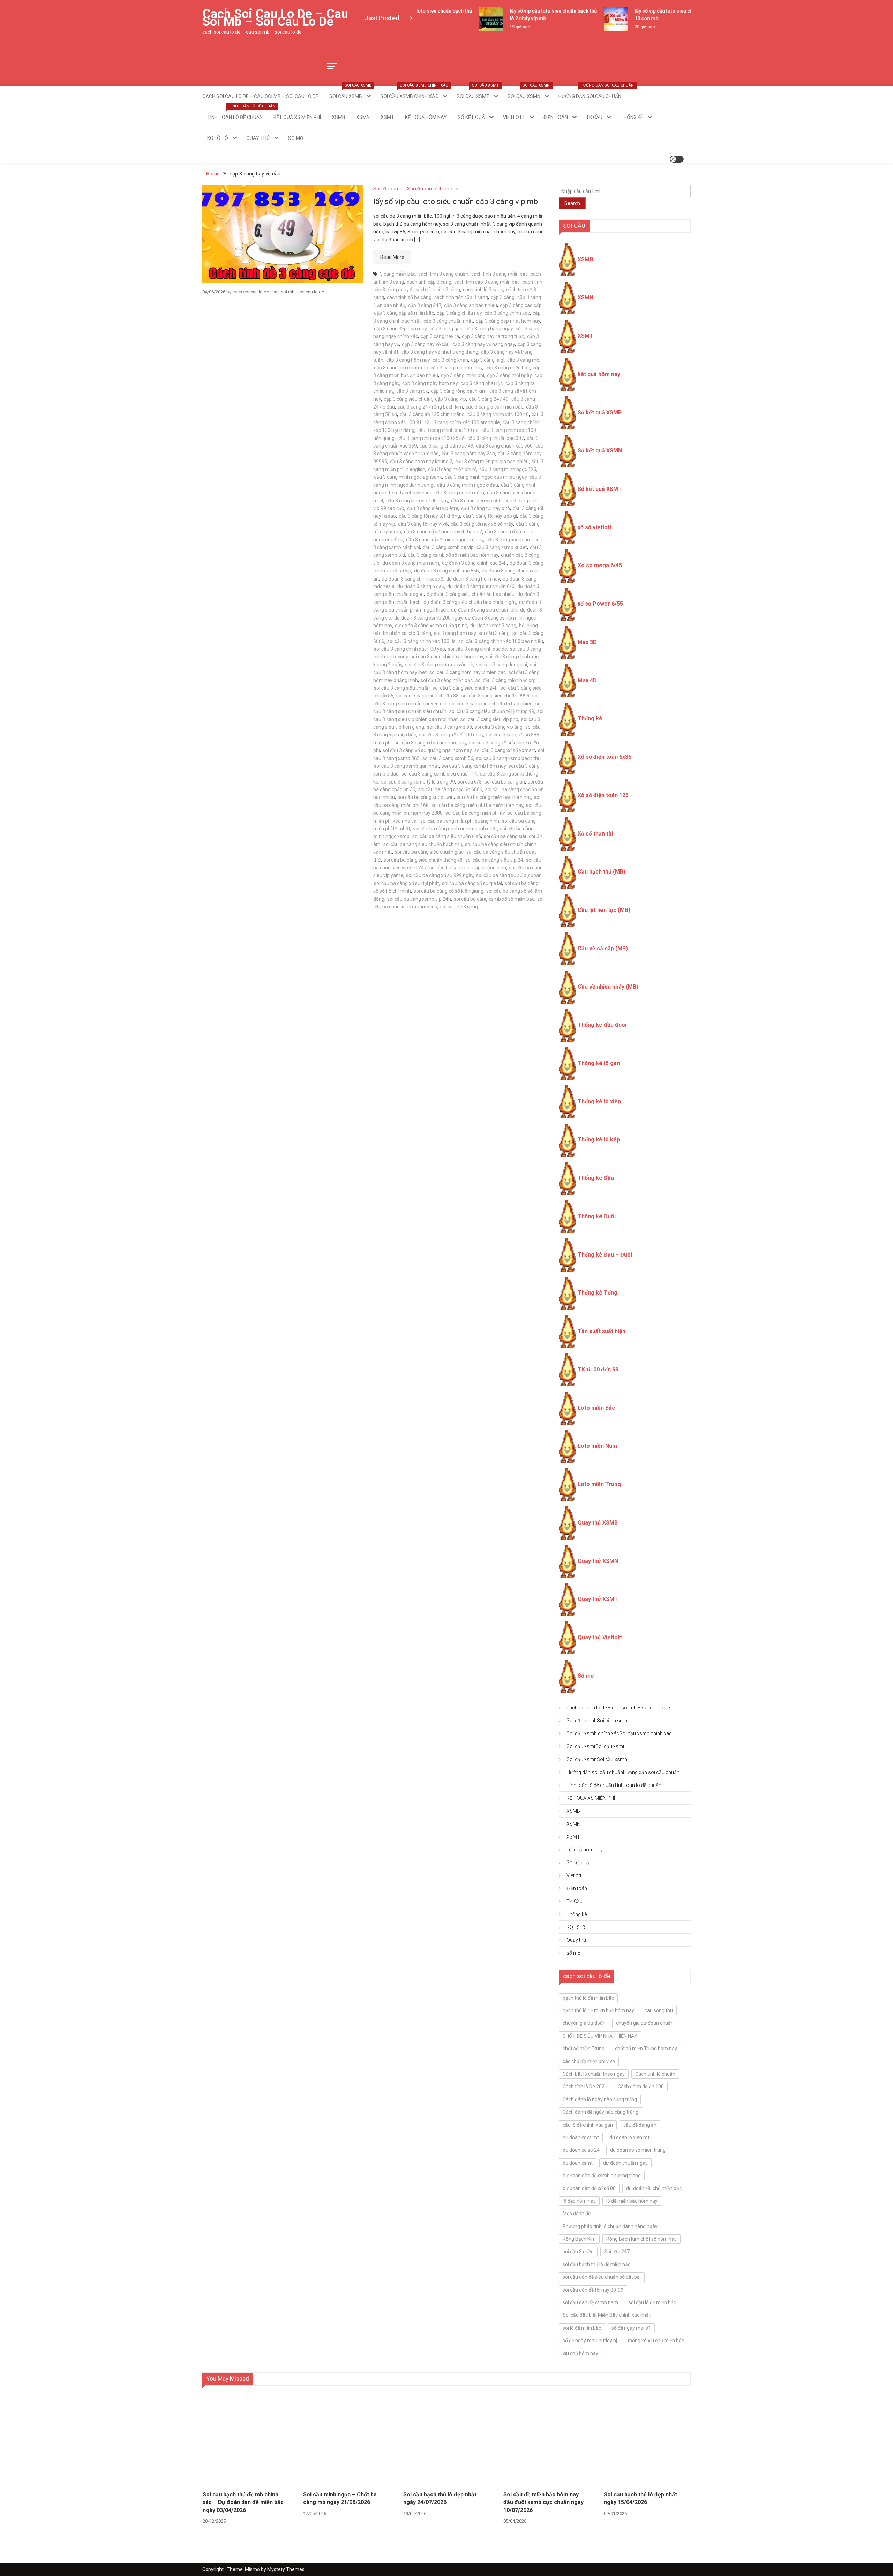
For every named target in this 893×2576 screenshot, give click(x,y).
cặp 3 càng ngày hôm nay (430, 383)
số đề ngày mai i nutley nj (590, 2341)
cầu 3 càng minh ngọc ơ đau (468, 485)
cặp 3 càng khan (450, 360)
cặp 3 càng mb (523, 360)
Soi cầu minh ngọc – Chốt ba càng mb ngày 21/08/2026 (340, 2498)
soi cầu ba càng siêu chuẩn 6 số (447, 836)
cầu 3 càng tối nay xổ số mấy (482, 524)
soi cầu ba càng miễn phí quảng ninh (460, 821)
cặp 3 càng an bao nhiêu (471, 305)
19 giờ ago (491, 27)
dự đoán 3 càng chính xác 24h (474, 563)
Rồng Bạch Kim (579, 2239)
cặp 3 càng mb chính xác (401, 368)
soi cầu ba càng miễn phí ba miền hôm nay (477, 805)
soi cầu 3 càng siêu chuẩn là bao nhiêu (491, 704)
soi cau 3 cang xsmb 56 (448, 758)
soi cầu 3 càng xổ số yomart (505, 750)
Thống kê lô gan (599, 1063)
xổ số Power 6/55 (600, 604)
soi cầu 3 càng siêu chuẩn (402, 688)
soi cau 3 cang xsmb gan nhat (406, 766)
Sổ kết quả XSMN (600, 451)
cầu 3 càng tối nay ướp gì (490, 516)
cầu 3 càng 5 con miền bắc (494, 407)
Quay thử (258, 138)
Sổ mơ (586, 1676)
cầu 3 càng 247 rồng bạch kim (430, 407)
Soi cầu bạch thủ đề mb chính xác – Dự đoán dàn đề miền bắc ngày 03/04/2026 (243, 2502)
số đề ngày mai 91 (631, 2328)
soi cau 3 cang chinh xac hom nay (447, 657)
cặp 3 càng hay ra (440, 336)
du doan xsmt (578, 2163)
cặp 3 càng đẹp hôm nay (400, 329)
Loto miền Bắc (596, 1408)
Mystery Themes (286, 2569)
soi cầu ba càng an (505, 782)
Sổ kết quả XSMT (600, 489)
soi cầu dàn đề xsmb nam (590, 2302)
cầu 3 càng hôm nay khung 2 (421, 462)
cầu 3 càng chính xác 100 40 (498, 414)
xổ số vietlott (595, 527)
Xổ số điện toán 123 (603, 795)
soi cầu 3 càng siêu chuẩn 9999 (496, 696)
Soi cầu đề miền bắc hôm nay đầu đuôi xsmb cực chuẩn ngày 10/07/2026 (543, 2502)
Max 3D (587, 642)
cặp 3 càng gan (446, 329)
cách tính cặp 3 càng (429, 282)
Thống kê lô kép (599, 1140)
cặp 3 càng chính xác (507, 313)
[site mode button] (677, 159)
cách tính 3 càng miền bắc (500, 274)
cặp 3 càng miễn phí (463, 375)
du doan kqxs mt (581, 2137)
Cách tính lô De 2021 (585, 2087)
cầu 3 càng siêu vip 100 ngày (417, 501)
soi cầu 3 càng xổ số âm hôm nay (430, 743)
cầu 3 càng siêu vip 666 (476, 501)
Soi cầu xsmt (478, 92)
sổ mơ (296, 138)
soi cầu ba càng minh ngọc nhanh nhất (455, 829)
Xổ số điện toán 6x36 (605, 757)
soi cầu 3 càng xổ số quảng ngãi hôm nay (427, 750)
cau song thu (659, 2010)
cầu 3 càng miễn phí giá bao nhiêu (492, 462)
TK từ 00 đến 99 (598, 1369)
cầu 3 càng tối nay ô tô (486, 508)
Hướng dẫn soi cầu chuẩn (592, 92)
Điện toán (556, 117)
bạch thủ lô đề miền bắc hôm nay (598, 2010)
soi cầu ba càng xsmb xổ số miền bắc (494, 899)
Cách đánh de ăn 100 (641, 2087)
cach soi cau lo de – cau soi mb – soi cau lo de (275, 18)
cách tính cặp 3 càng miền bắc (487, 282)
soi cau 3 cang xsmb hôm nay (474, 766)
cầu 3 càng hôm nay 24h (468, 454)
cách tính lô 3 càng (483, 290)
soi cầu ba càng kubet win (426, 797)
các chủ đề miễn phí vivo (589, 2061)
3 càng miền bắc (398, 274)
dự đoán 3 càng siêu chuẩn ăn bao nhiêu (471, 594)
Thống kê (632, 117)
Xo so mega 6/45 (600, 565)
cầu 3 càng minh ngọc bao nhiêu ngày (486, 477)
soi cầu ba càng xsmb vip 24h (419, 899)
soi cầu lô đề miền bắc (652, 2302)
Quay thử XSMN (598, 1561)
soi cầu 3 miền (578, 2252)
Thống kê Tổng (598, 1293)
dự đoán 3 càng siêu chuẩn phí (484, 610)
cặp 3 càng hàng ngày (489, 329)
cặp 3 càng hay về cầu (426, 344)
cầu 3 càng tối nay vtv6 (423, 524)
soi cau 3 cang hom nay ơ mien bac (468, 672)
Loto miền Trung (599, 1484)
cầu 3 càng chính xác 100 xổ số (431, 438)
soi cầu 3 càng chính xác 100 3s (421, 641)
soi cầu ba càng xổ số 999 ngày (440, 875)
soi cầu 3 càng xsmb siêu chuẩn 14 (439, 774)
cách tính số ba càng (409, 297)
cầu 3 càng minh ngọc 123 (508, 469)
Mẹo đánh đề (577, 2214)
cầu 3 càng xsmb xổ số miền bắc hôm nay (453, 555)
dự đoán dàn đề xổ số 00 (589, 2188)
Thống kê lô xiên (599, 1102)
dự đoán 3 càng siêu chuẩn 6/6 (481, 586)
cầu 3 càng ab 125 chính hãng (432, 414)
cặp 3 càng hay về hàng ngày (484, 344)
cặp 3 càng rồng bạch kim (459, 391)
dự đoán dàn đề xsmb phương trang (602, 2176)
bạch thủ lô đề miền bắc (588, 1998)
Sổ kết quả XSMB (600, 413)
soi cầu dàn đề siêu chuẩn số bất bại (602, 2277)
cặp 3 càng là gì (488, 360)
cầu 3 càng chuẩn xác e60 (504, 446)
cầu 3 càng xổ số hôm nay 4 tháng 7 (443, 532)
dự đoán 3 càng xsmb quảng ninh (431, 626)
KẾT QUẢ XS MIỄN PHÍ (297, 117)
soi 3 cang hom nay (455, 633)
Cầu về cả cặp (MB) (603, 948)
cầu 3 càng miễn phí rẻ (452, 469)
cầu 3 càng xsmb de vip (448, 547)
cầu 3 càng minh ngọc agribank (408, 477)
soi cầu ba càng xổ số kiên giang (449, 891)
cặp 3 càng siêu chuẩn (408, 399)
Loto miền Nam (597, 1446)
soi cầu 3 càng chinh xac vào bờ (439, 665)
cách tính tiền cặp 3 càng (461, 297)
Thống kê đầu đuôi (602, 1025)
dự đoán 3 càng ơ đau (421, 586)
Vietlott (514, 117)
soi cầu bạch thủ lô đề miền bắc (596, 2264)
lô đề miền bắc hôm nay (632, 2201)
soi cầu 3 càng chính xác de (478, 649)
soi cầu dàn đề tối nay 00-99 (593, 2290)
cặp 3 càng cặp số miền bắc (404, 313)
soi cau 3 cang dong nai (502, 665)
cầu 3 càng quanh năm (459, 493)
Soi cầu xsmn (529, 92)
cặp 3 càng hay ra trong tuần (493, 336)
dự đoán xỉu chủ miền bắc (654, 2188)
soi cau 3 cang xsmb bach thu (508, 758)
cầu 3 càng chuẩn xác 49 (446, 446)
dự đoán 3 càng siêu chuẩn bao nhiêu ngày (470, 602)
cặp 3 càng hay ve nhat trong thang (440, 352)
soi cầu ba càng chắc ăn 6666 (450, 789)
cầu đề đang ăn (640, 2125)
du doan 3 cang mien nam (411, 563)
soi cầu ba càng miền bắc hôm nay (494, 797)
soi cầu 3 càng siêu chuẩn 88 (427, 696)
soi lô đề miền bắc (582, 2328)
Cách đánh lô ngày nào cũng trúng (600, 2099)
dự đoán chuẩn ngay (625, 2163)
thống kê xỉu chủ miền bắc (656, 2341)
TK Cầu (594, 117)
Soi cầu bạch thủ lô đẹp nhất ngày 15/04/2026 (640, 2498)
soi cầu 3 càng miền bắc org (506, 680)
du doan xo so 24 (581, 2150)
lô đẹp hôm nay (579, 2201)
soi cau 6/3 (470, 782)
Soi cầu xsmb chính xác (414, 92)
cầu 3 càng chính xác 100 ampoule (462, 422)
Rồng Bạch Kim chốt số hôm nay (641, 2239)
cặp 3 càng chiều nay (459, 313)
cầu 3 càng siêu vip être (433, 508)
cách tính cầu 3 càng (438, 290)
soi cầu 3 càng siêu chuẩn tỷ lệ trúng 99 (492, 711)
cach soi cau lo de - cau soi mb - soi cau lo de (278, 292)
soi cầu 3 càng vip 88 (449, 727)
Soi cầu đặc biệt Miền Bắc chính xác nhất (607, 2315)
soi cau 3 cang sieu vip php (489, 719)
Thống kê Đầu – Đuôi (605, 1255)
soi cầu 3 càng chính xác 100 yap (410, 649)
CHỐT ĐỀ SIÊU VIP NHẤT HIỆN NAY (600, 2036)
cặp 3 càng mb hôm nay (456, 368)
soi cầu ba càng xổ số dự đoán (509, 875)
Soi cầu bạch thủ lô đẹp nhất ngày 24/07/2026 (440, 2498)
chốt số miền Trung (584, 2049)
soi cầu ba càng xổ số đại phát (407, 883)
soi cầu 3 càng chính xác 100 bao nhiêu (501, 641)
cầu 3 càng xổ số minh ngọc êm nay (445, 540)
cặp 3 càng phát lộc (482, 383)
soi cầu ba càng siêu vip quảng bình (468, 868)
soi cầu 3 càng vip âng (499, 727)
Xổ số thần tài (595, 834)
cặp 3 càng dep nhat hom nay (508, 321)
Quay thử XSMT (598, 1599)
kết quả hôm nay (426, 117)
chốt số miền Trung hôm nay (646, 2049)
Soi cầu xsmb (350, 92)
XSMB (339, 117)
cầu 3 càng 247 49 (489, 399)
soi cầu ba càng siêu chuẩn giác (429, 852)
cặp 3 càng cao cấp (521, 305)
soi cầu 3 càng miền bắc (447, 680)
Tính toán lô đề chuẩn (237, 113)
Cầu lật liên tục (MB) (604, 910)
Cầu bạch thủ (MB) (602, 872)
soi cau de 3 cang (459, 907)
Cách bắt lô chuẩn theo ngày (594, 2074)
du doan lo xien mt (629, 2137)
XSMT (387, 117)
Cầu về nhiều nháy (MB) (608, 987)
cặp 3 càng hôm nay (408, 360)
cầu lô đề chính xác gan (588, 2125)
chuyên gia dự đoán (584, 2023)
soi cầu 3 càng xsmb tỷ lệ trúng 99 (418, 782)
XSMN (363, 117)
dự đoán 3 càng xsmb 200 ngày (428, 618)
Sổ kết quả (471, 117)
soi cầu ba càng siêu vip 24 (494, 860)
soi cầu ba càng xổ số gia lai (472, 883)
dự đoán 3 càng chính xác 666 (446, 571)
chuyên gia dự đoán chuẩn (645, 2023)
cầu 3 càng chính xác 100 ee (448, 430)
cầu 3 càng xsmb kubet (502, 547)
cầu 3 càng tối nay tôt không (429, 516)
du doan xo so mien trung (638, 2150)
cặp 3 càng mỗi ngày (509, 375)
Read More (392, 257)
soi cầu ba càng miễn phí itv (475, 813)
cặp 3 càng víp (451, 399)
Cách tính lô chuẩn (655, 2074)
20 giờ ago (616, 27)
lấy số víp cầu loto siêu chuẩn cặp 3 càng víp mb (456, 201)
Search (572, 203)
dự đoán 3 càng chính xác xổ (412, 579)
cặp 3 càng (503, 297)
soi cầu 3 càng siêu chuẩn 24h (465, 688)
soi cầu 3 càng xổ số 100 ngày (451, 735)
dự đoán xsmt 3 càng (493, 626)
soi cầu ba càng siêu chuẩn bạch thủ (423, 844)
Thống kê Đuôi (597, 1216)
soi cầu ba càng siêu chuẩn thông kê (423, 860)
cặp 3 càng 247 (425, 305)
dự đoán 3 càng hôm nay (473, 579)
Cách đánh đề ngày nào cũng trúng (601, 2112)
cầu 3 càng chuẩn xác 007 (496, 438)
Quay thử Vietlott (600, 1637)
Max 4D (587, 680)
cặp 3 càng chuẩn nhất (448, 321)
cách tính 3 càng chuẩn (443, 274)
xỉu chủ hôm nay (580, 2353)
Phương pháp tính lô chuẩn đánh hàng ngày (610, 2226)
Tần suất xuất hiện (602, 1331)
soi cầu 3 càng (494, 633)
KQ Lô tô (218, 138)
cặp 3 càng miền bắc (508, 368)
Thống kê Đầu (596, 1178)
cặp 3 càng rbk (412, 391)
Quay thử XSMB (598, 1523)
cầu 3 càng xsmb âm (509, 540)
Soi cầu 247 (617, 2252)
